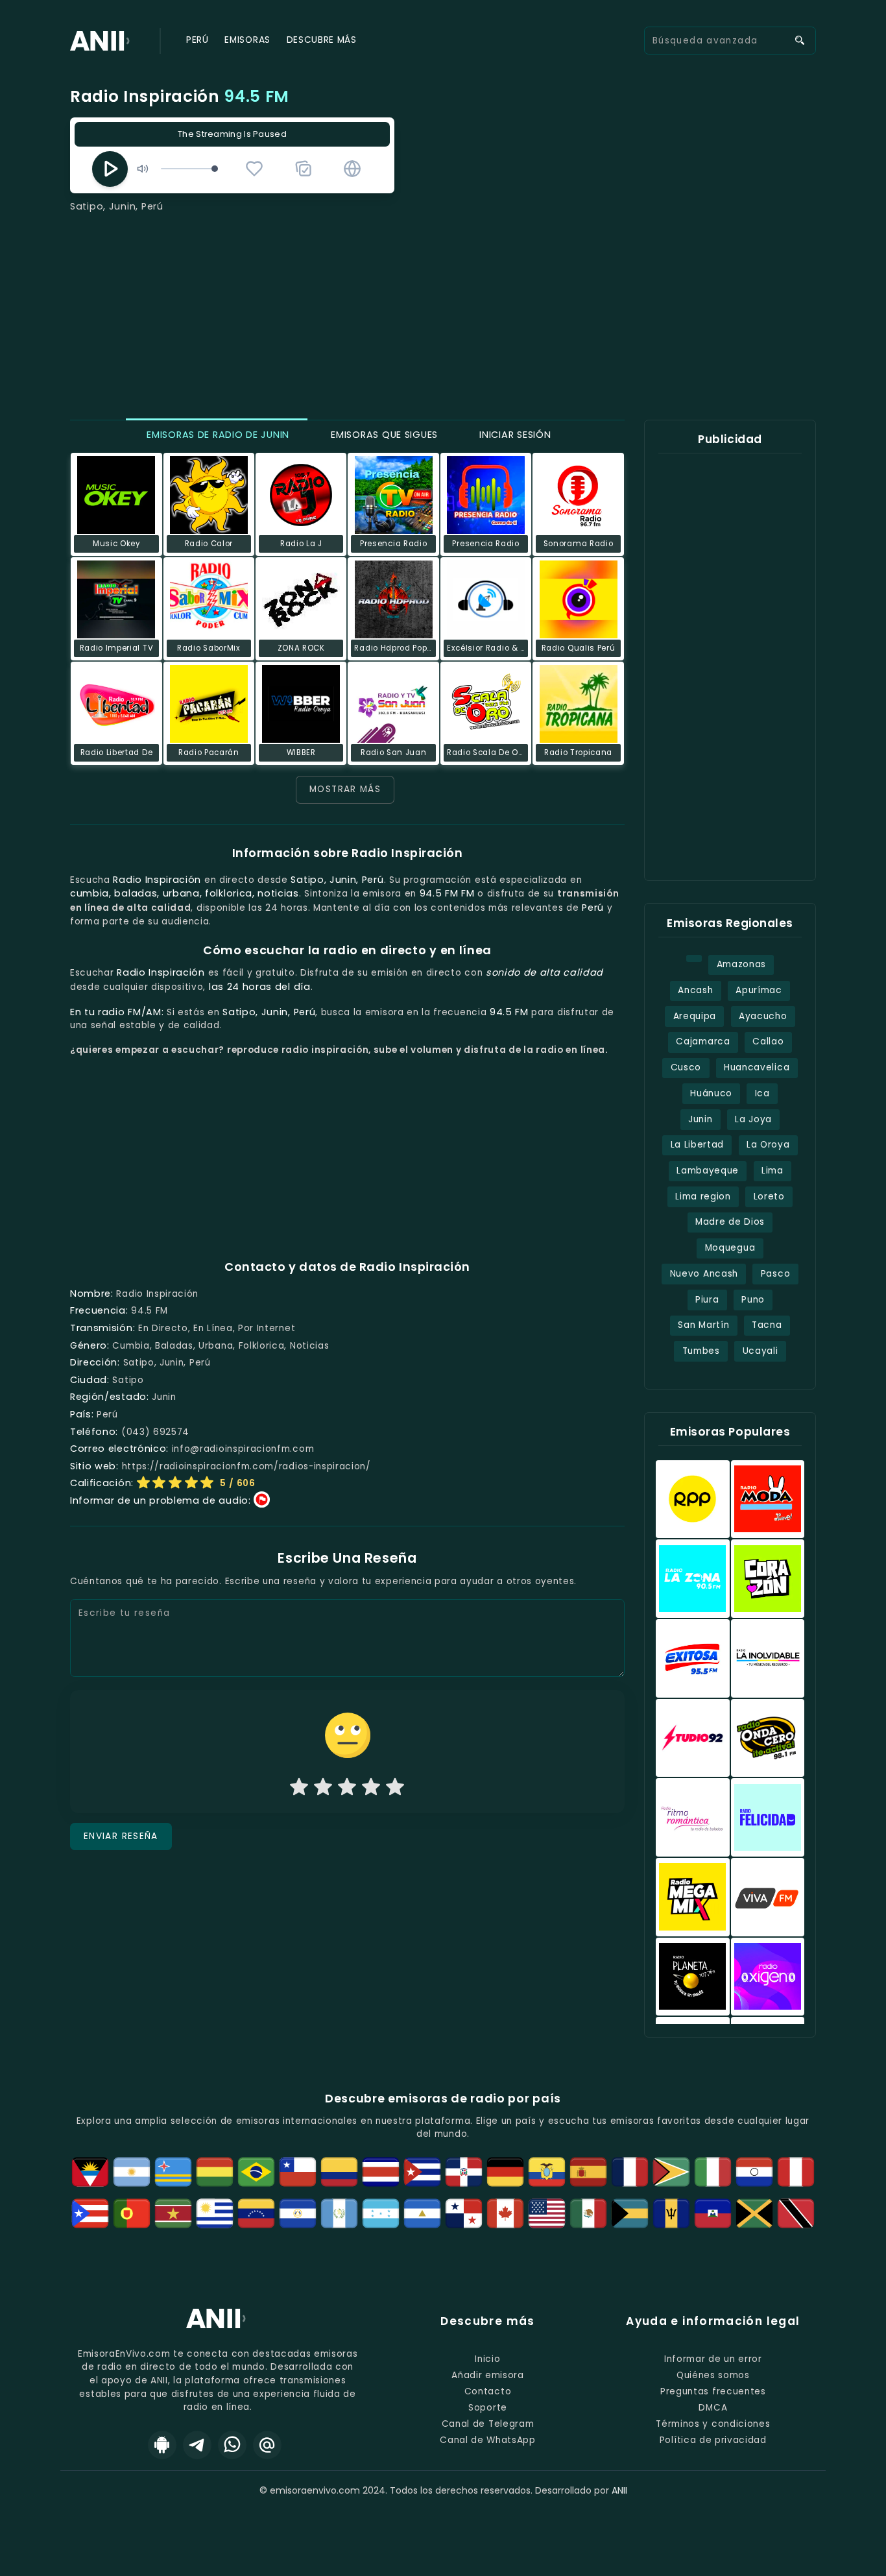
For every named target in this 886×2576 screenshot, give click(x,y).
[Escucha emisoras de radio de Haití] (713, 2213)
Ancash (695, 990)
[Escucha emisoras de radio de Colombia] (339, 2172)
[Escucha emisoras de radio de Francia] (630, 2172)
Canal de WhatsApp (488, 2440)
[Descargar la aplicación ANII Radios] (162, 2445)
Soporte (488, 2408)
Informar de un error (713, 2359)
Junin (700, 1119)
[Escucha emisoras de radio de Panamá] (464, 2213)
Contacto (488, 2391)
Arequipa (695, 1016)
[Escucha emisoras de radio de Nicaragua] (422, 2213)
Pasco (775, 1274)
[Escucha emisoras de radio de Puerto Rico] (90, 2213)
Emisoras (247, 40)
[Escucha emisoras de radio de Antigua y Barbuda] (90, 2172)
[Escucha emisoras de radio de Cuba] (422, 2172)
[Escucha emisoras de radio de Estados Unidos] (547, 2213)
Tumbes (701, 1351)
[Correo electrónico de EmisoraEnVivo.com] (267, 2445)
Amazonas (741, 964)
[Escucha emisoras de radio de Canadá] (505, 2213)
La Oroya (768, 1145)
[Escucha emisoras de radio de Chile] (298, 2172)
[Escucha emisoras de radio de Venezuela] (256, 2213)
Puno (753, 1300)
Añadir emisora (488, 2375)
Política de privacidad (713, 2440)
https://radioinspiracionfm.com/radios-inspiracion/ (246, 1466)
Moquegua (730, 1248)
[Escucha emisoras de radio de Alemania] (505, 2172)
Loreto (769, 1197)
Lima (772, 1171)
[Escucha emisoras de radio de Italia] (713, 2172)
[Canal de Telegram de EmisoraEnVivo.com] (197, 2445)
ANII (619, 2490)
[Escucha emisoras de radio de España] (588, 2172)
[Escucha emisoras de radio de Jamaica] (754, 2213)
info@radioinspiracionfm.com (243, 1449)
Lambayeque (708, 1171)
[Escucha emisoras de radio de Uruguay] (215, 2213)
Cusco (686, 1067)
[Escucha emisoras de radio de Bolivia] (215, 2172)
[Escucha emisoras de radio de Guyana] (671, 2172)
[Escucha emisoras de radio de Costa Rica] (381, 2172)
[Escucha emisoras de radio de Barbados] (671, 2213)
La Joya (753, 1119)
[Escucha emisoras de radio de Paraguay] (754, 2172)
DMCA (713, 2408)
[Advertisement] (443, 311)
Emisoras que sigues (383, 435)
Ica (762, 1093)
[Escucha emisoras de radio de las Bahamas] (630, 2213)
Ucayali (760, 1351)
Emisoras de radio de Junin (217, 435)
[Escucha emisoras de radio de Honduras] (381, 2213)
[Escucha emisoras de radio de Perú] (796, 2172)
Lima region (703, 1197)
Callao (768, 1041)
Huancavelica (757, 1067)
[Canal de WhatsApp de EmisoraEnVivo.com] (232, 2445)
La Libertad (698, 1145)
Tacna (767, 1325)
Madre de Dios (730, 1222)
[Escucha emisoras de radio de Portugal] (132, 2213)
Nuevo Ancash (704, 1274)
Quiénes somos (713, 2375)
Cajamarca (703, 1041)
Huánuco (711, 1093)
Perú (198, 40)
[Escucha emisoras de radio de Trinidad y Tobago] (796, 2213)
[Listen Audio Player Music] (352, 169)
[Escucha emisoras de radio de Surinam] (173, 2213)
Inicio (487, 2359)
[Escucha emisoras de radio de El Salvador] (298, 2213)
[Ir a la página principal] (218, 2328)
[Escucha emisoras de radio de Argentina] (132, 2172)
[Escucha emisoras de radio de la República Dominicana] (464, 2172)
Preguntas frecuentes (713, 2391)
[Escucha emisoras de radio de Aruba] (173, 2172)
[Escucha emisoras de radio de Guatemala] (339, 2213)
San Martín (703, 1325)
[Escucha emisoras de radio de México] (588, 2213)
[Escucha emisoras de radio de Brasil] (256, 2172)
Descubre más (322, 40)
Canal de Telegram (488, 2424)
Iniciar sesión (514, 435)
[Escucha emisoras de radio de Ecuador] (547, 2172)
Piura (707, 1300)
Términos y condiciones (713, 2424)
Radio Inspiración (180, 96)
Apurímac (759, 990)
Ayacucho (763, 1016)
